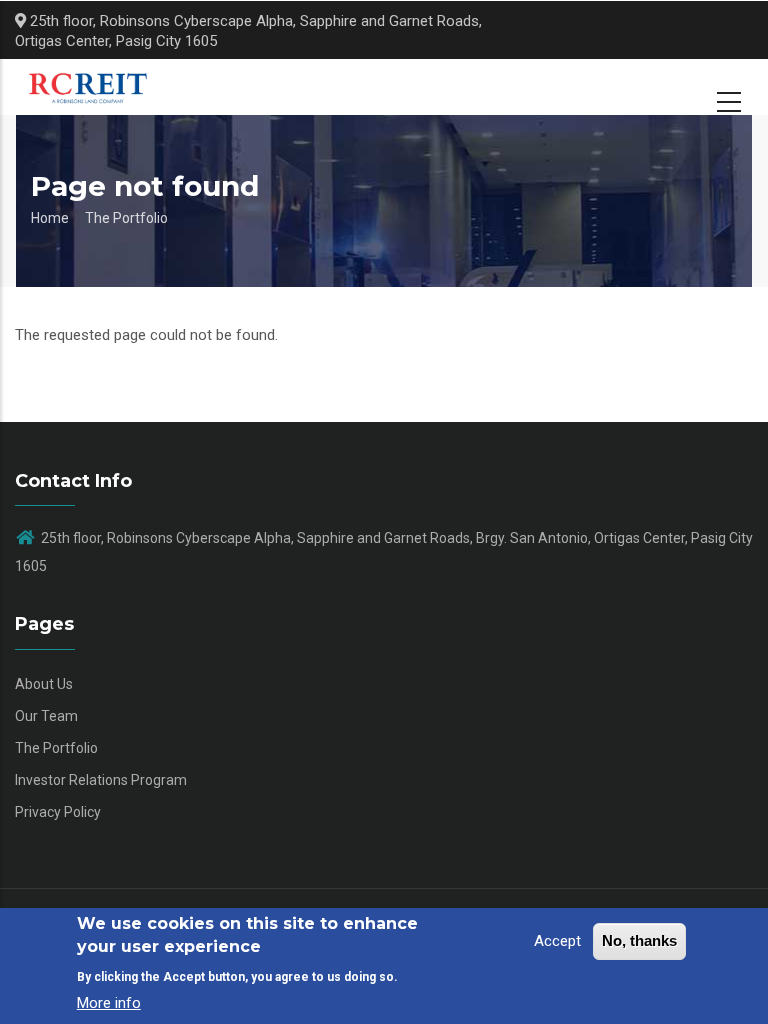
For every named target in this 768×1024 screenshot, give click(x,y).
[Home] (96, 87)
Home (50, 218)
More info (109, 1003)
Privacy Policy (58, 812)
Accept (557, 941)
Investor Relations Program (101, 780)
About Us (44, 684)
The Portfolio (126, 218)
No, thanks (639, 940)
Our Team (46, 716)
